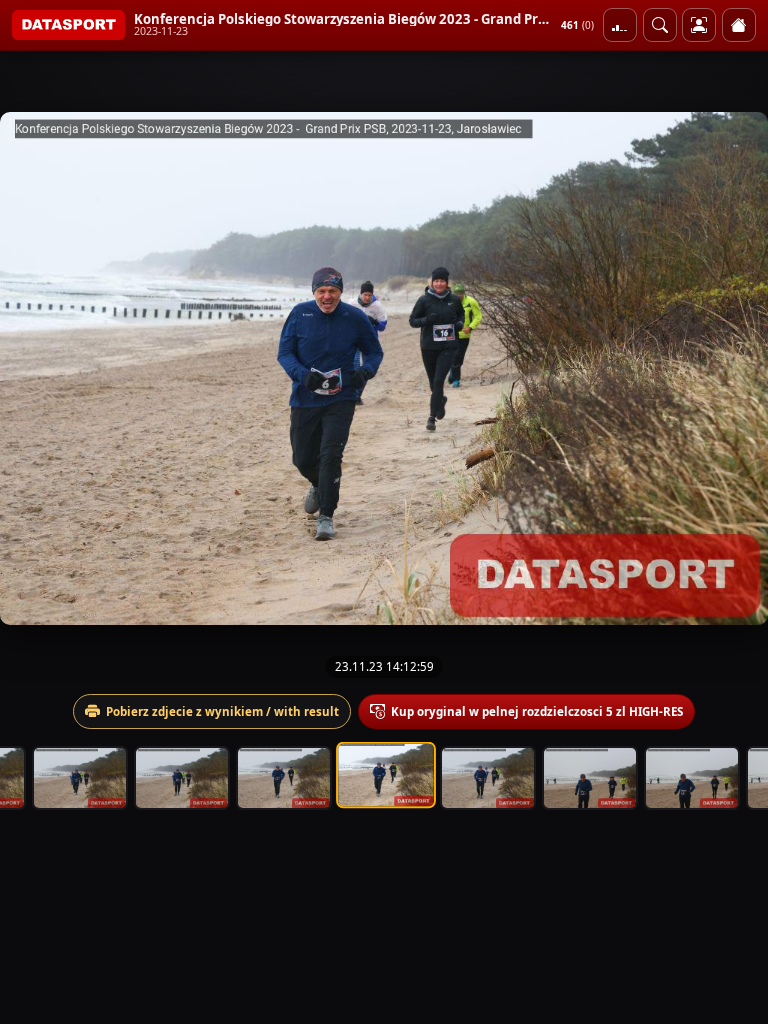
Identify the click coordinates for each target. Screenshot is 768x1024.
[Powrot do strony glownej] (739, 25)
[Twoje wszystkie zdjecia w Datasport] (699, 25)
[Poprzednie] (33, 368)
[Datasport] (68, 25)
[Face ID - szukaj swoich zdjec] (660, 25)
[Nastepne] (735, 368)
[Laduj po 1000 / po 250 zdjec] (620, 25)
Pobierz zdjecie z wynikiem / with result (222, 711)
